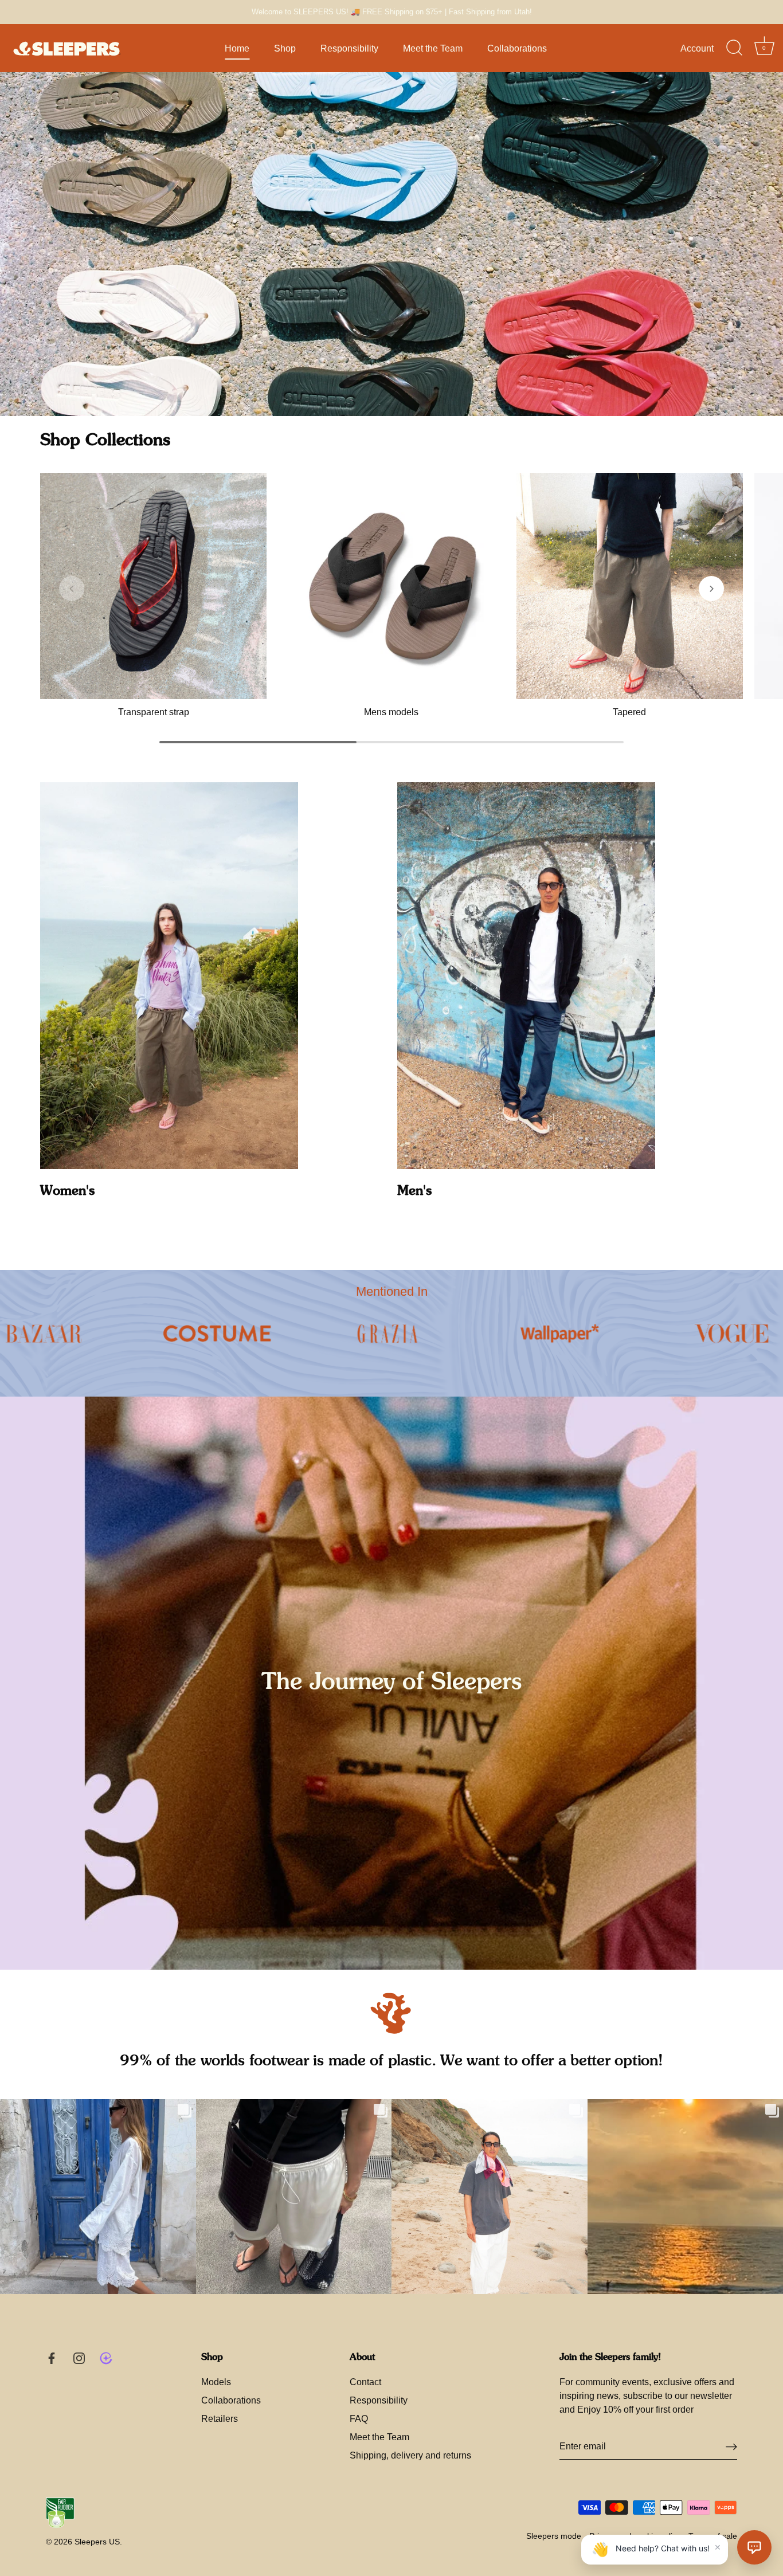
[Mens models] (391, 586)
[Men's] (526, 976)
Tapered (629, 712)
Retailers (220, 2419)
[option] (391, 244)
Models (216, 2382)
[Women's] (169, 976)
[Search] (734, 48)
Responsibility (349, 48)
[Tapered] (630, 586)
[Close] (754, 2358)
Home (237, 48)
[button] (72, 589)
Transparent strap (154, 712)
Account (697, 48)
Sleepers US (97, 2542)
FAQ (359, 2419)
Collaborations (517, 48)
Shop (285, 48)
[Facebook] (628, 2533)
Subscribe (640, 2495)
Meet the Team (433, 48)
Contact (365, 2382)
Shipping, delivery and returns (410, 2455)
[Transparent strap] (153, 586)
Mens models (391, 712)
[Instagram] (651, 2533)
